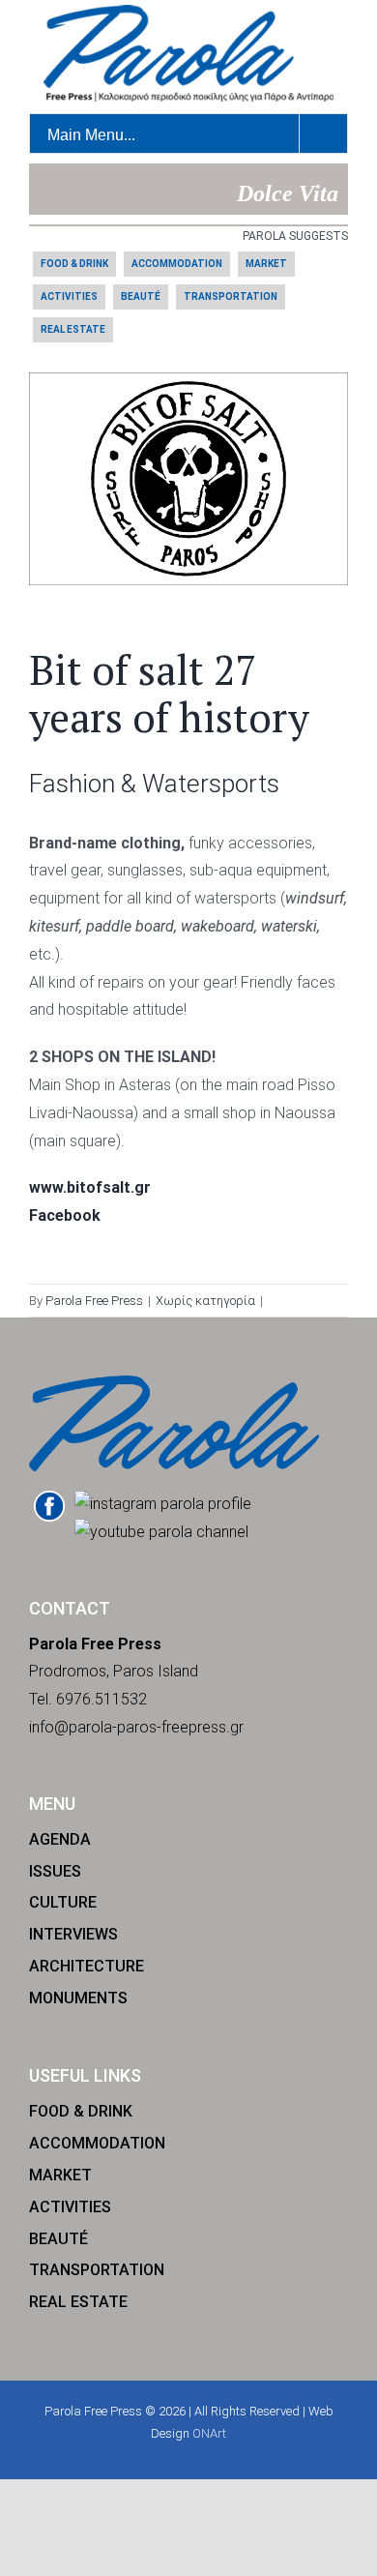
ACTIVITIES (69, 296)
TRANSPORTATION (231, 296)
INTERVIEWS (73, 1934)
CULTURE (63, 1902)
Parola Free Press (94, 1301)
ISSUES (55, 1871)
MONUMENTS (78, 1998)
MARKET (266, 264)
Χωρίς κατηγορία (205, 1301)
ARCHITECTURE (87, 1966)
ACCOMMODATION (177, 264)
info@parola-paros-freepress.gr (136, 1727)
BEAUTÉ (141, 296)
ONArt (209, 2433)
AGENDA (60, 1839)
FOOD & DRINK (74, 264)
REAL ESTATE (73, 329)
